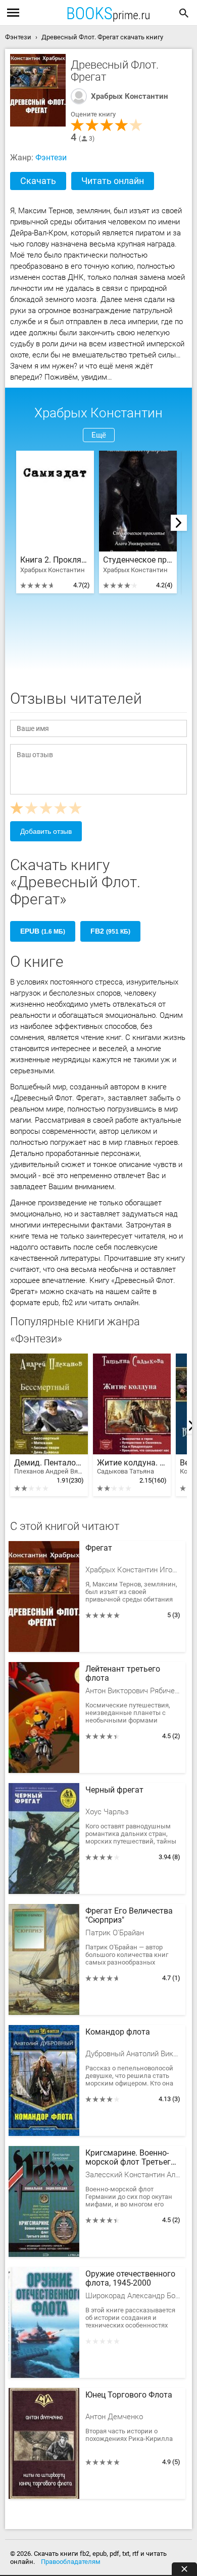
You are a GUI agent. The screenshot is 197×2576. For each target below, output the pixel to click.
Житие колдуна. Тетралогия (132, 1467)
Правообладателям (71, 2562)
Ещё (99, 435)
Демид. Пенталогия (49, 1467)
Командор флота (118, 2032)
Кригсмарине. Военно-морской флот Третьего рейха (130, 2158)
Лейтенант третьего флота (123, 1674)
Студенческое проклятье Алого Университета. (138, 560)
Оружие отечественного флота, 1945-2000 (130, 2279)
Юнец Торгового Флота (129, 2395)
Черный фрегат (114, 1790)
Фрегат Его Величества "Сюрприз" (129, 1916)
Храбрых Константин (130, 96)
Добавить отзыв (46, 831)
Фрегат (99, 1548)
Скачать (38, 181)
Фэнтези (51, 158)
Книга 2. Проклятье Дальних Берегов (55, 560)
